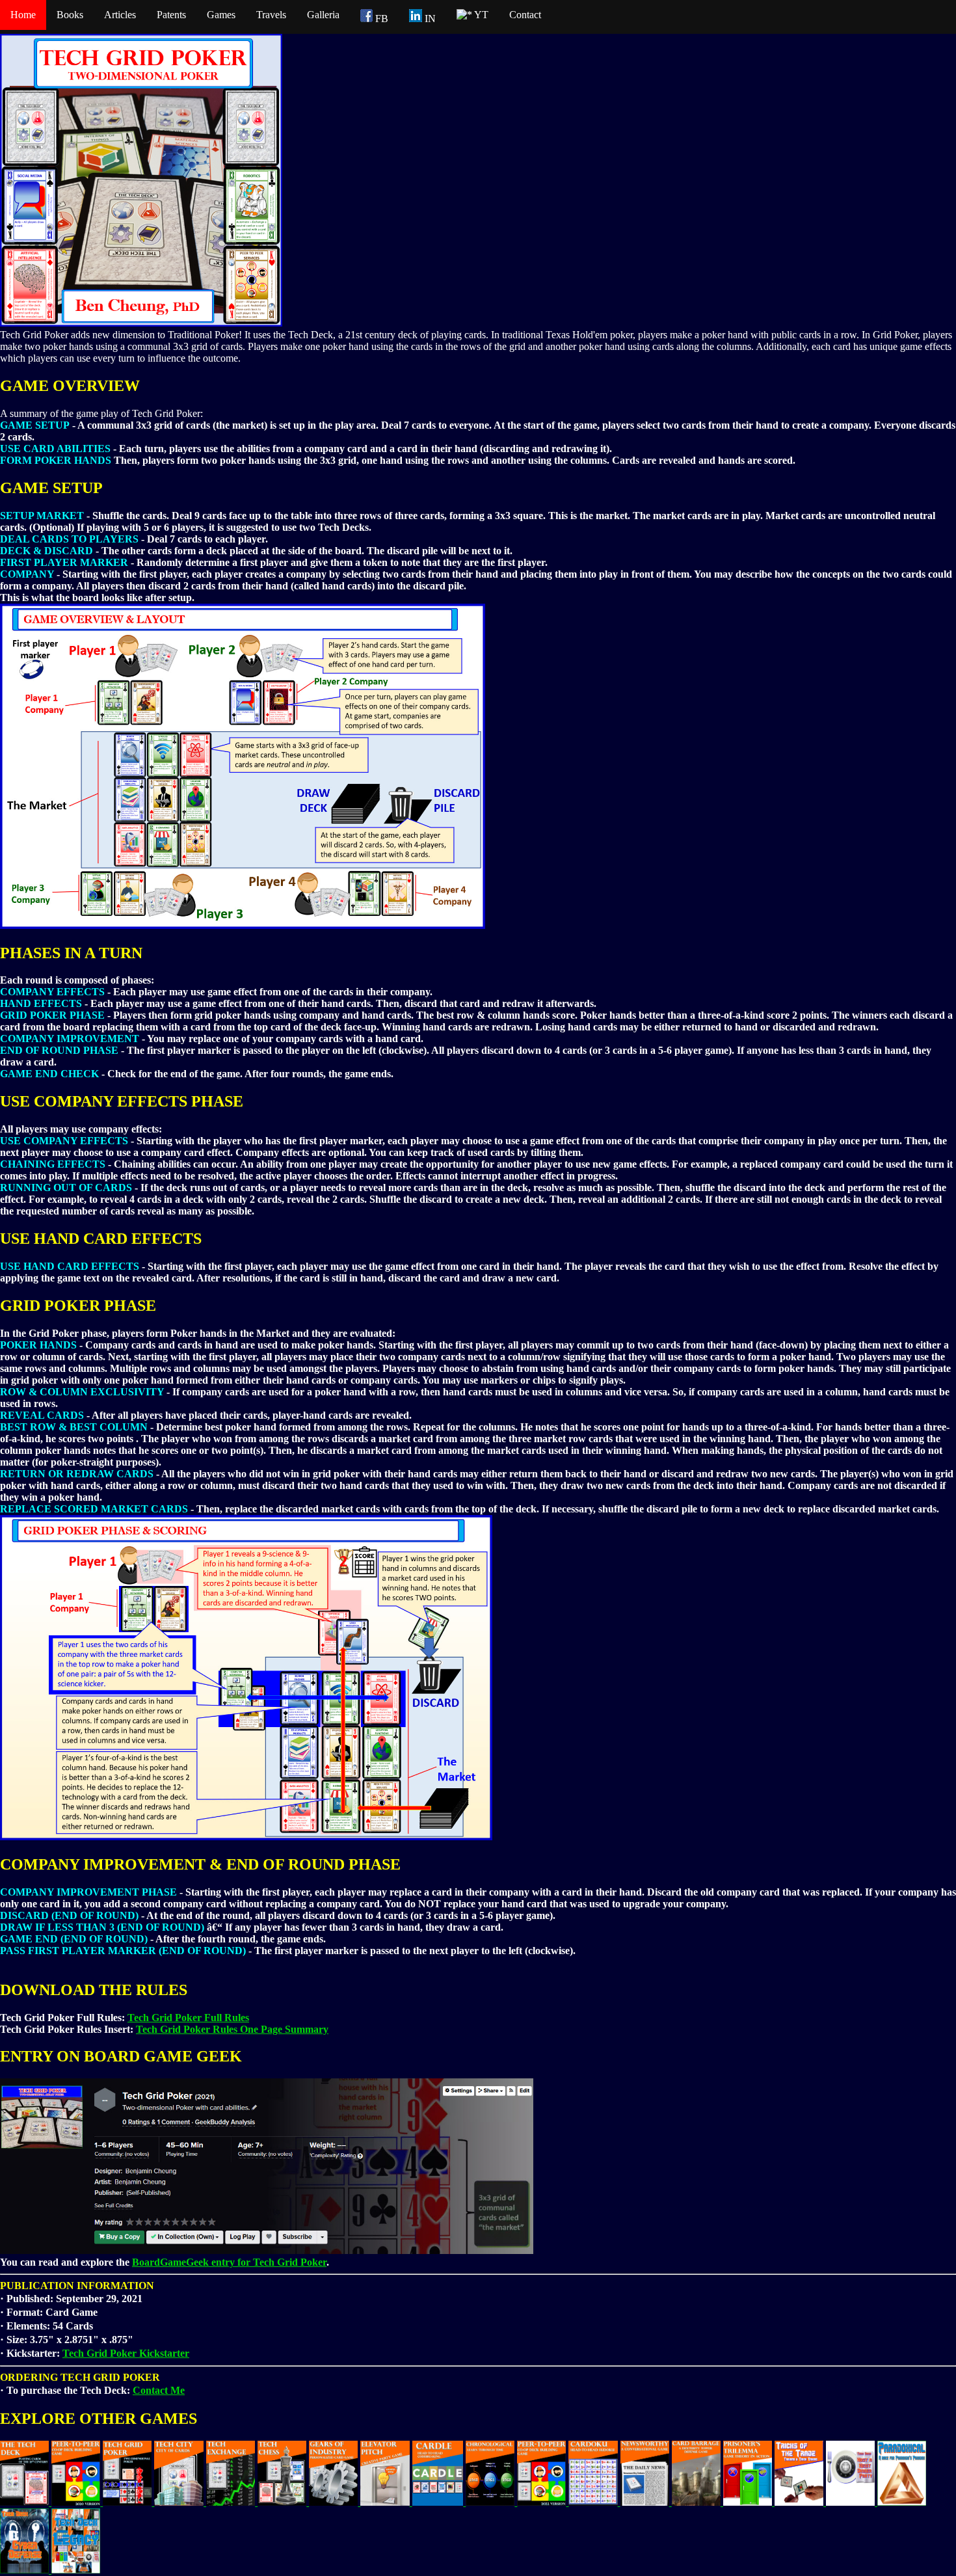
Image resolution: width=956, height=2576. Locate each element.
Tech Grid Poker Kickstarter (126, 2353)
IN (429, 19)
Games (221, 15)
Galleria (323, 15)
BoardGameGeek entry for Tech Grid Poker (229, 2262)
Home (23, 15)
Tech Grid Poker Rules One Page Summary (232, 2029)
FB (380, 19)
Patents (171, 15)
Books (70, 15)
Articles (120, 15)
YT (480, 15)
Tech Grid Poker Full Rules (188, 2018)
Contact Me (159, 2390)
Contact (525, 15)
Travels (271, 15)
